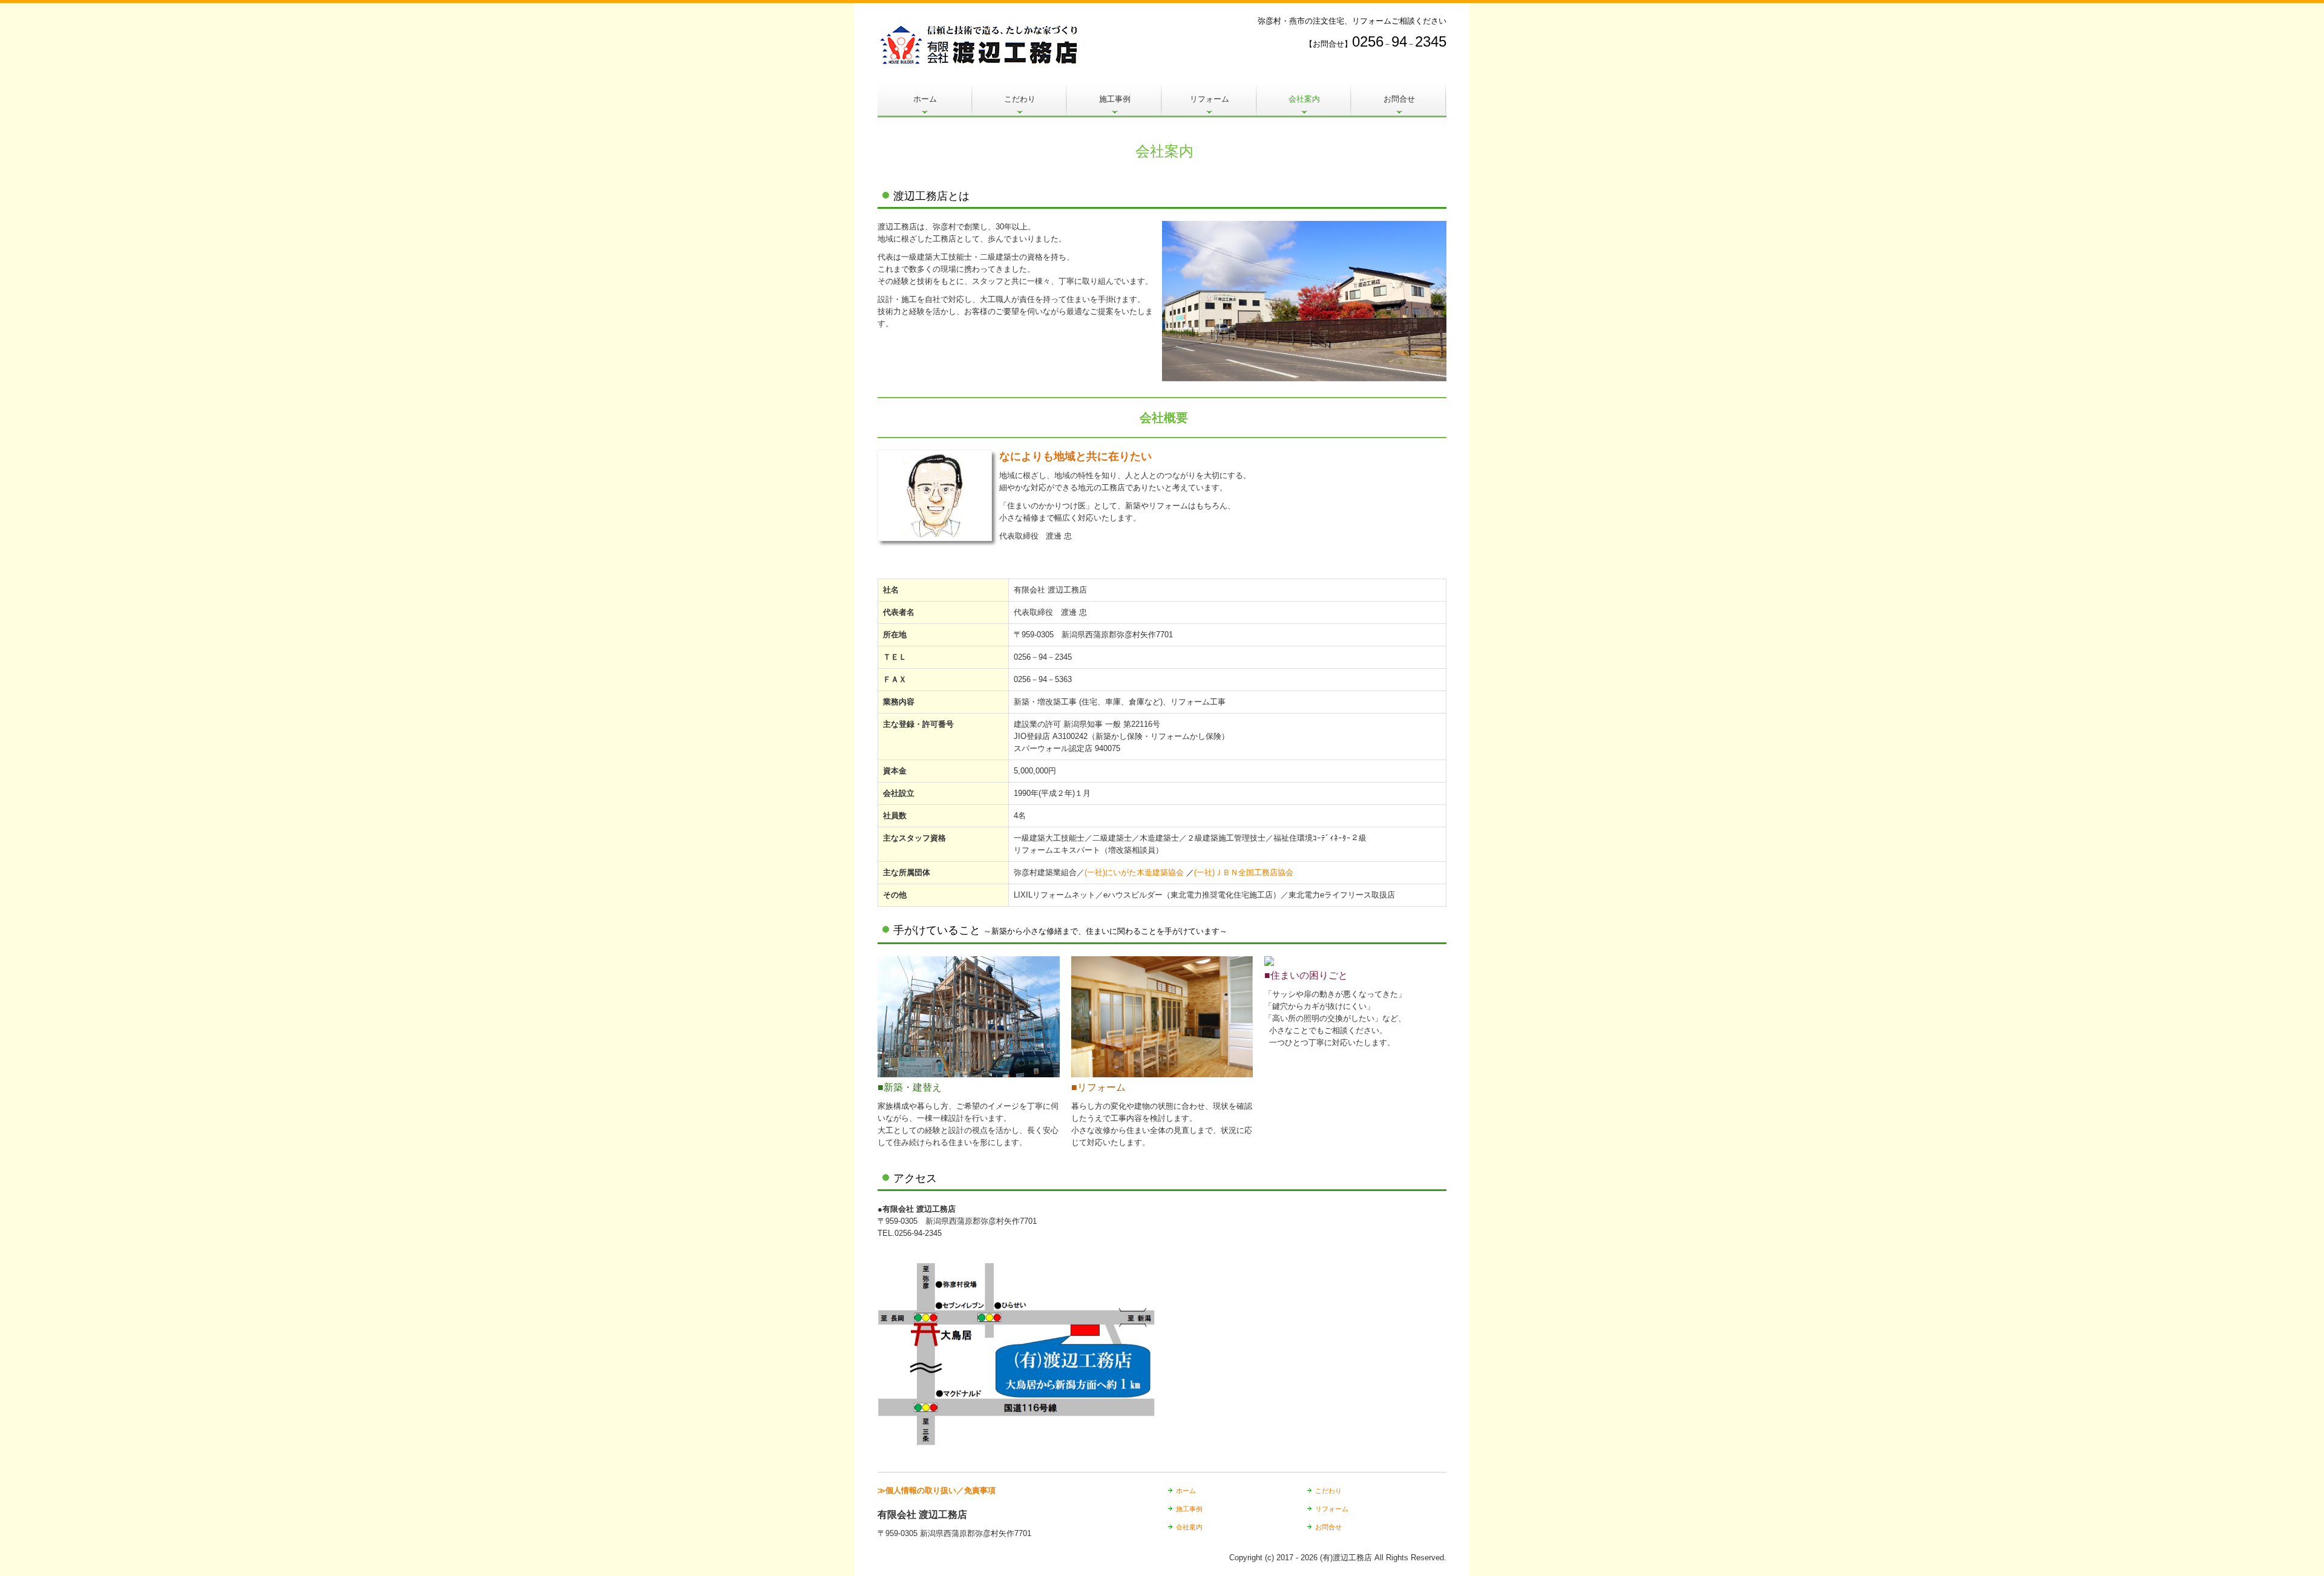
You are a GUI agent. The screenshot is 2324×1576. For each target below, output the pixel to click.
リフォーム (1210, 99)
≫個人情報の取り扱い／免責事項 (937, 1490)
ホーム (925, 99)
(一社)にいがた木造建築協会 (1134, 872)
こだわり (1020, 99)
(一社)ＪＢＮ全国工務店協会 (1244, 872)
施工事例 (1115, 99)
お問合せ (1399, 99)
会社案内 (1304, 99)
